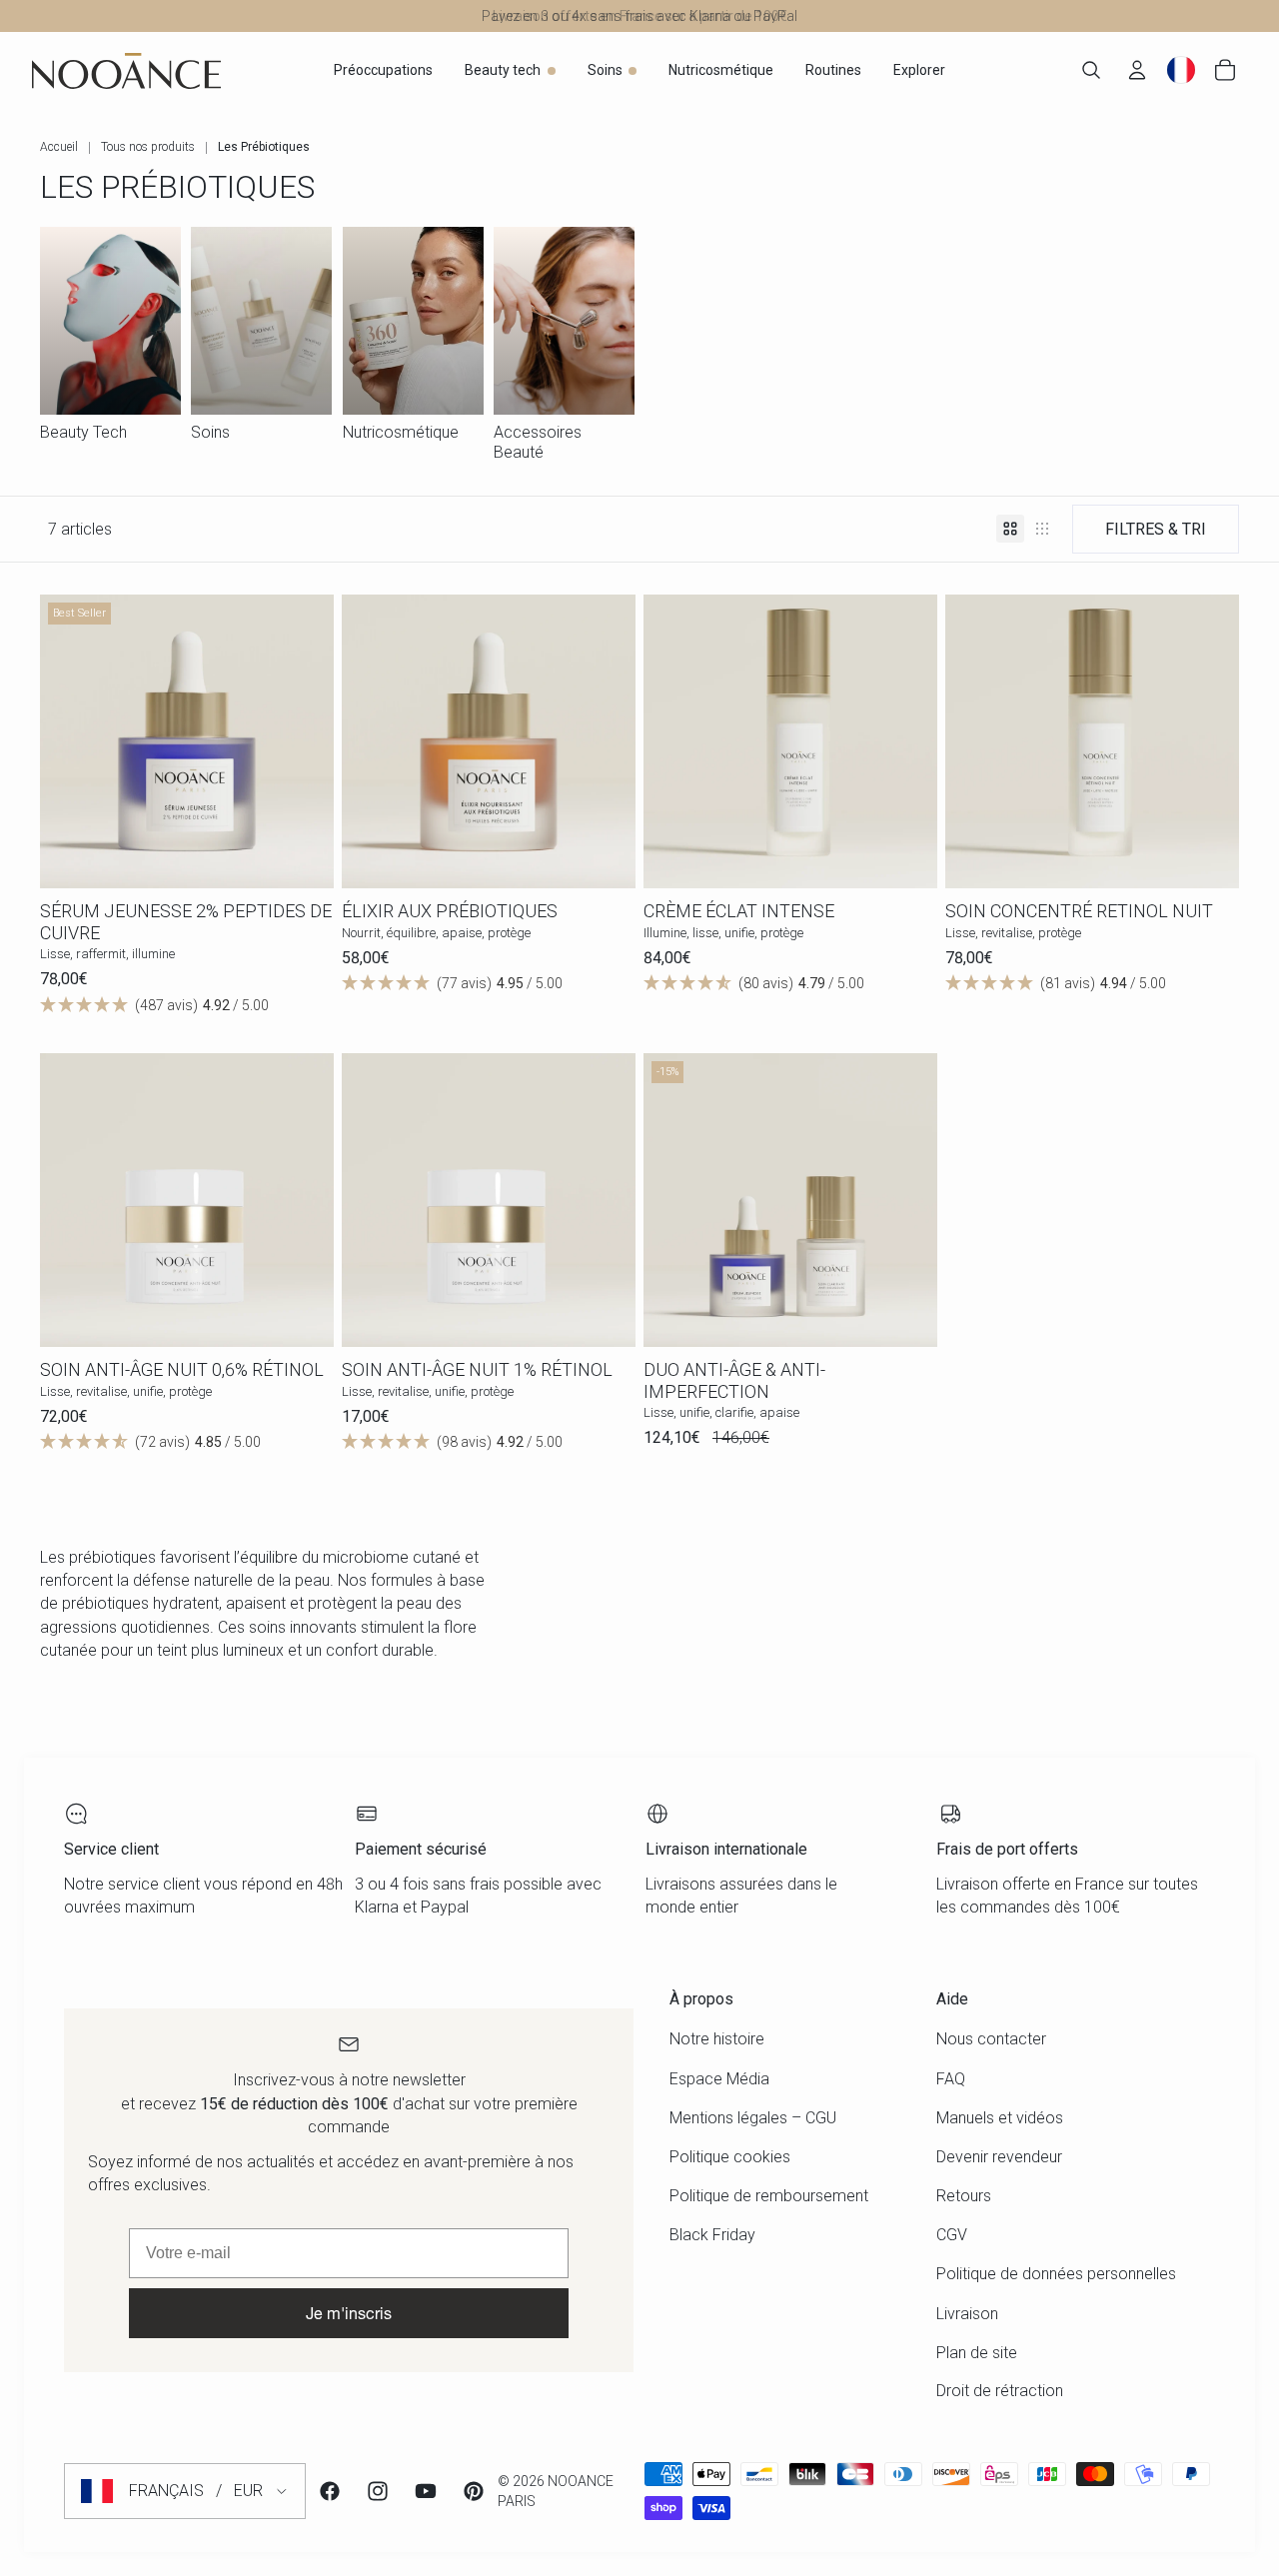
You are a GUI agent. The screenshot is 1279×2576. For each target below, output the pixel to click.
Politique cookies (730, 2157)
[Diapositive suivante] (304, 741)
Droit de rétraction (1000, 2391)
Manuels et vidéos (1000, 2118)
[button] (187, 1004)
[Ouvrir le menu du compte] (1137, 70)
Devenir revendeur (999, 2157)
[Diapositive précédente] (70, 741)
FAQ (951, 2079)
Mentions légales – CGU (753, 2118)
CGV (952, 2235)
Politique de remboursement (769, 2196)
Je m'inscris (349, 2313)
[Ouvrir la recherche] (1091, 70)
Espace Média (719, 2079)
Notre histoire (717, 2039)
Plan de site (977, 2353)
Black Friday (712, 2235)
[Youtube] (426, 2491)
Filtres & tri (1156, 529)
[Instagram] (378, 2491)
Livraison (967, 2314)
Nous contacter (991, 2039)
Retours (964, 2196)
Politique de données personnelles (1056, 2274)
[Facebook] (330, 2491)
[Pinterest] (474, 2491)
